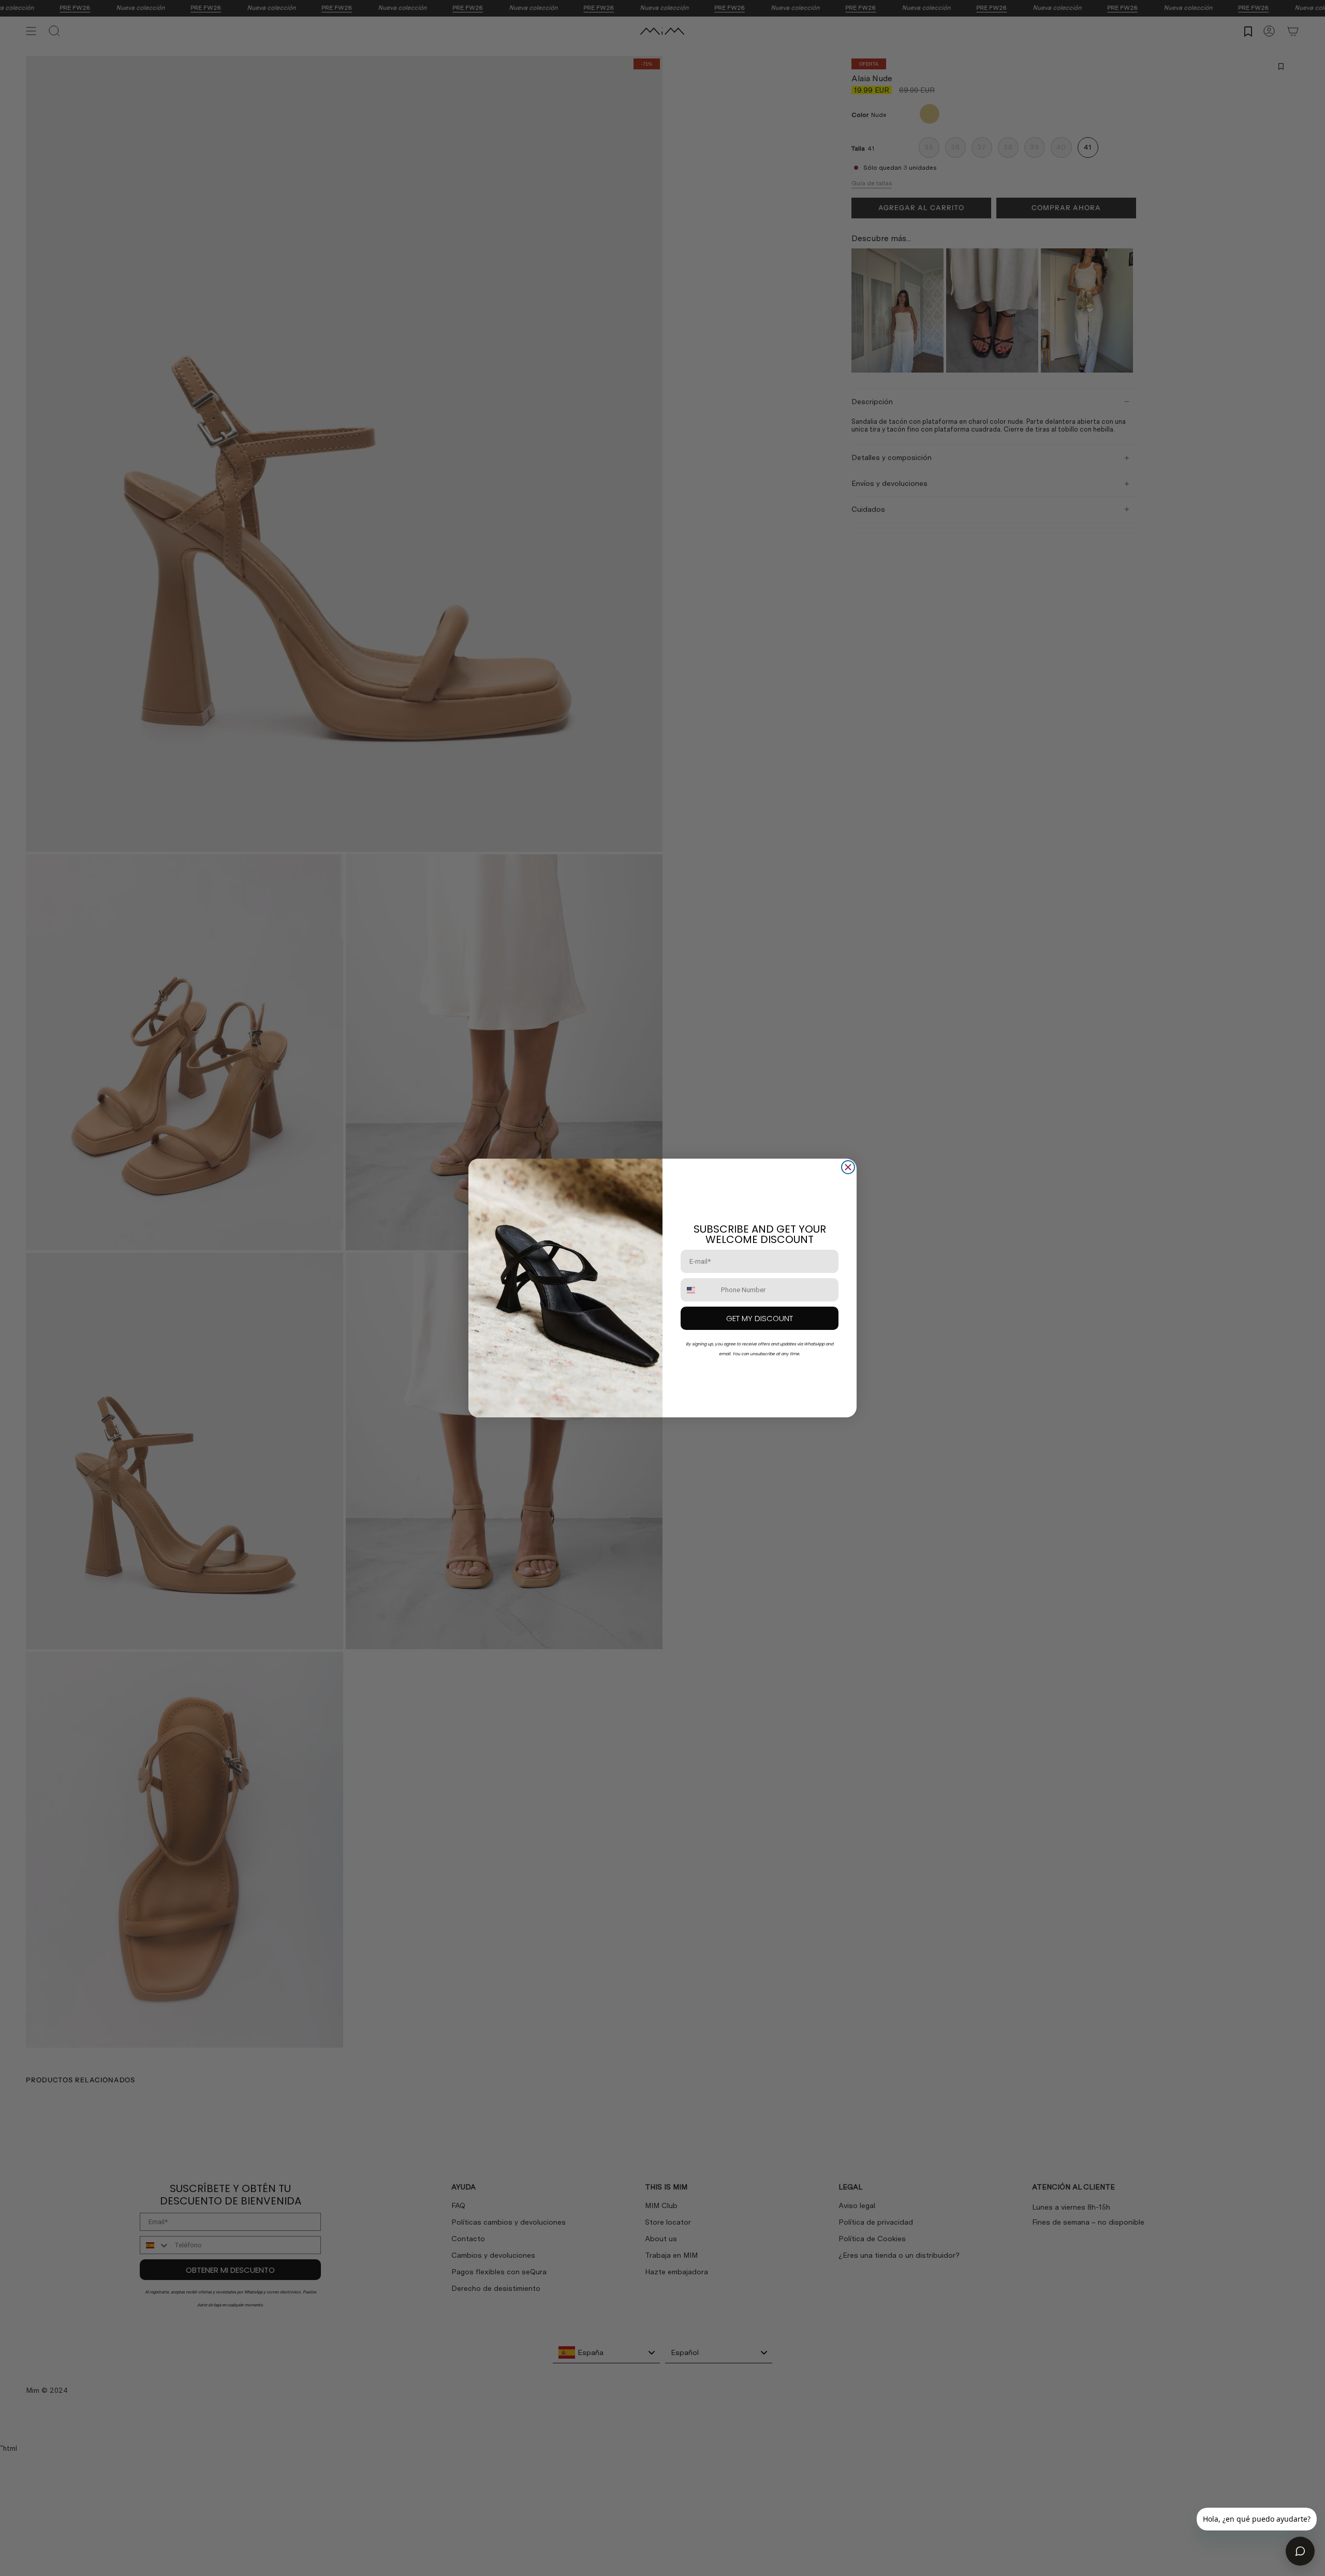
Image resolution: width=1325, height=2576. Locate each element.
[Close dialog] (848, 1167)
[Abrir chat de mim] (1300, 2551)
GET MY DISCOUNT (760, 1318)
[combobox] (698, 1290)
